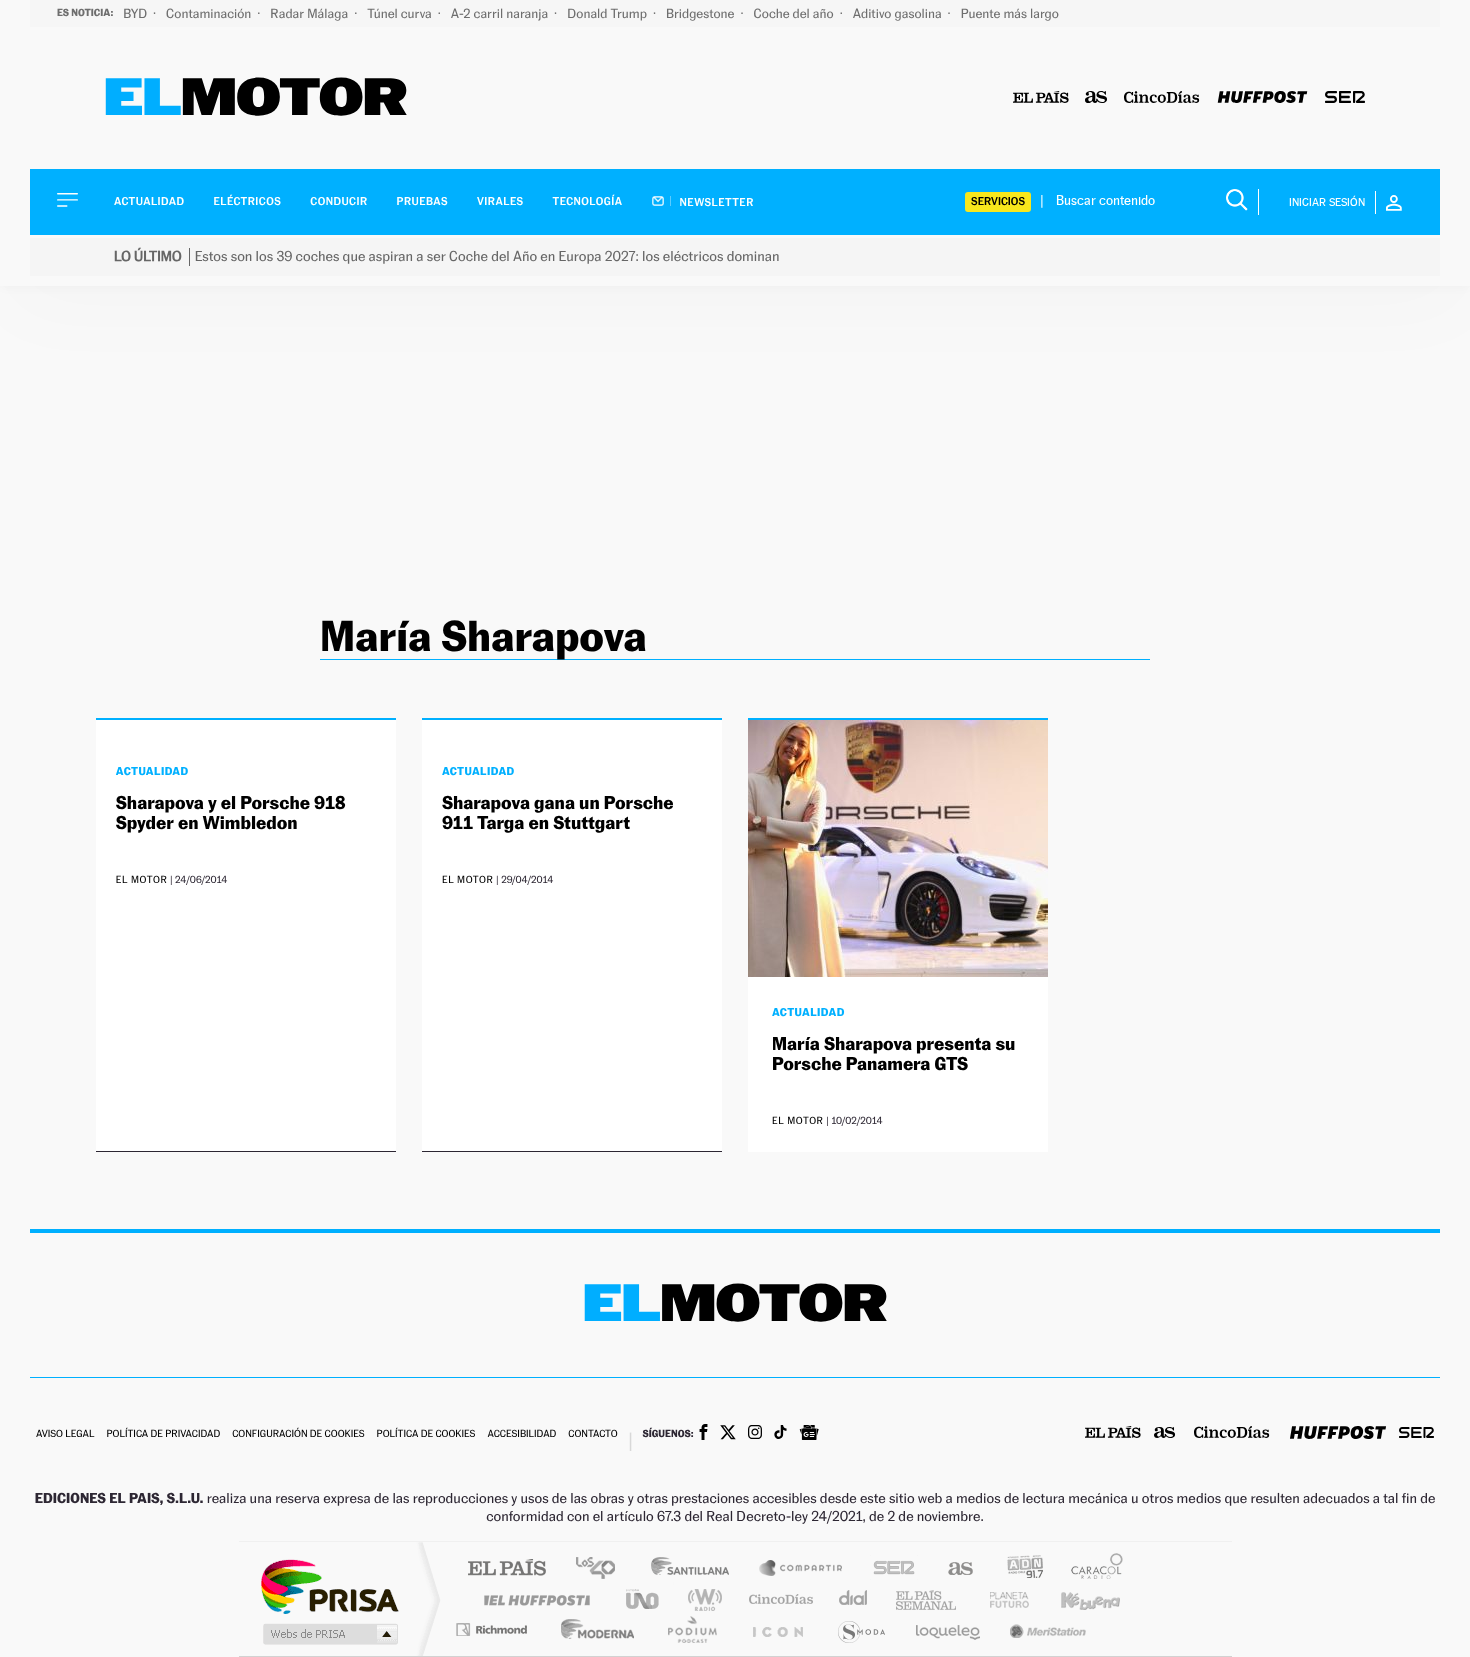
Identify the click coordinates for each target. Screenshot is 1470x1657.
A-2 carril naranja (501, 13)
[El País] (1041, 98)
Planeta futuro (1001, 1599)
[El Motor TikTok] (780, 1434)
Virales (500, 201)
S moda (860, 1629)
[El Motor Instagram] (755, 1434)
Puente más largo (1010, 13)
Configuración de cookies (298, 1434)
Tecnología (588, 201)
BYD (136, 13)
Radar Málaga (310, 13)
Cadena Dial (854, 1599)
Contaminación (210, 13)
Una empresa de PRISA (329, 1585)
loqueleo (949, 1629)
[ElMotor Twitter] (728, 1434)
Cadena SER (888, 1569)
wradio (701, 1599)
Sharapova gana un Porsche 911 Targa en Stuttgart (558, 813)
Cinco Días (778, 1599)
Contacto (592, 1434)
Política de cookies (426, 1434)
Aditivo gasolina (899, 13)
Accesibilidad (521, 1434)
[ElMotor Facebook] (703, 1434)
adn (1017, 1569)
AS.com (951, 1569)
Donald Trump (608, 13)
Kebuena (1073, 1599)
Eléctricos (247, 201)
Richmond (494, 1629)
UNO (644, 1599)
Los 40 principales (602, 1569)
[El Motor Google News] (809, 1435)
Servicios (998, 201)
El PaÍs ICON (777, 1629)
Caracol (1091, 1569)
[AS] (1096, 98)
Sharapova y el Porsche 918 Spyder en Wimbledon (231, 813)
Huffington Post (533, 1599)
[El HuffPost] (1262, 98)
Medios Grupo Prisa (328, 1634)
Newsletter (715, 202)
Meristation (1045, 1629)
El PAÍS (506, 1569)
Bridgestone (701, 13)
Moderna (592, 1629)
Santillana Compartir (802, 1569)
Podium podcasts (691, 1629)
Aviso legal (65, 1434)
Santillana (696, 1569)
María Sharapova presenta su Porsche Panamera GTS (893, 1054)
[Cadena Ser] (1345, 98)
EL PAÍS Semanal (927, 1599)
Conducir (338, 201)
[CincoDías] (1162, 98)
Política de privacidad (163, 1434)
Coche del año (794, 13)
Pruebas (423, 201)
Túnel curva (401, 13)
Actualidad (149, 201)
